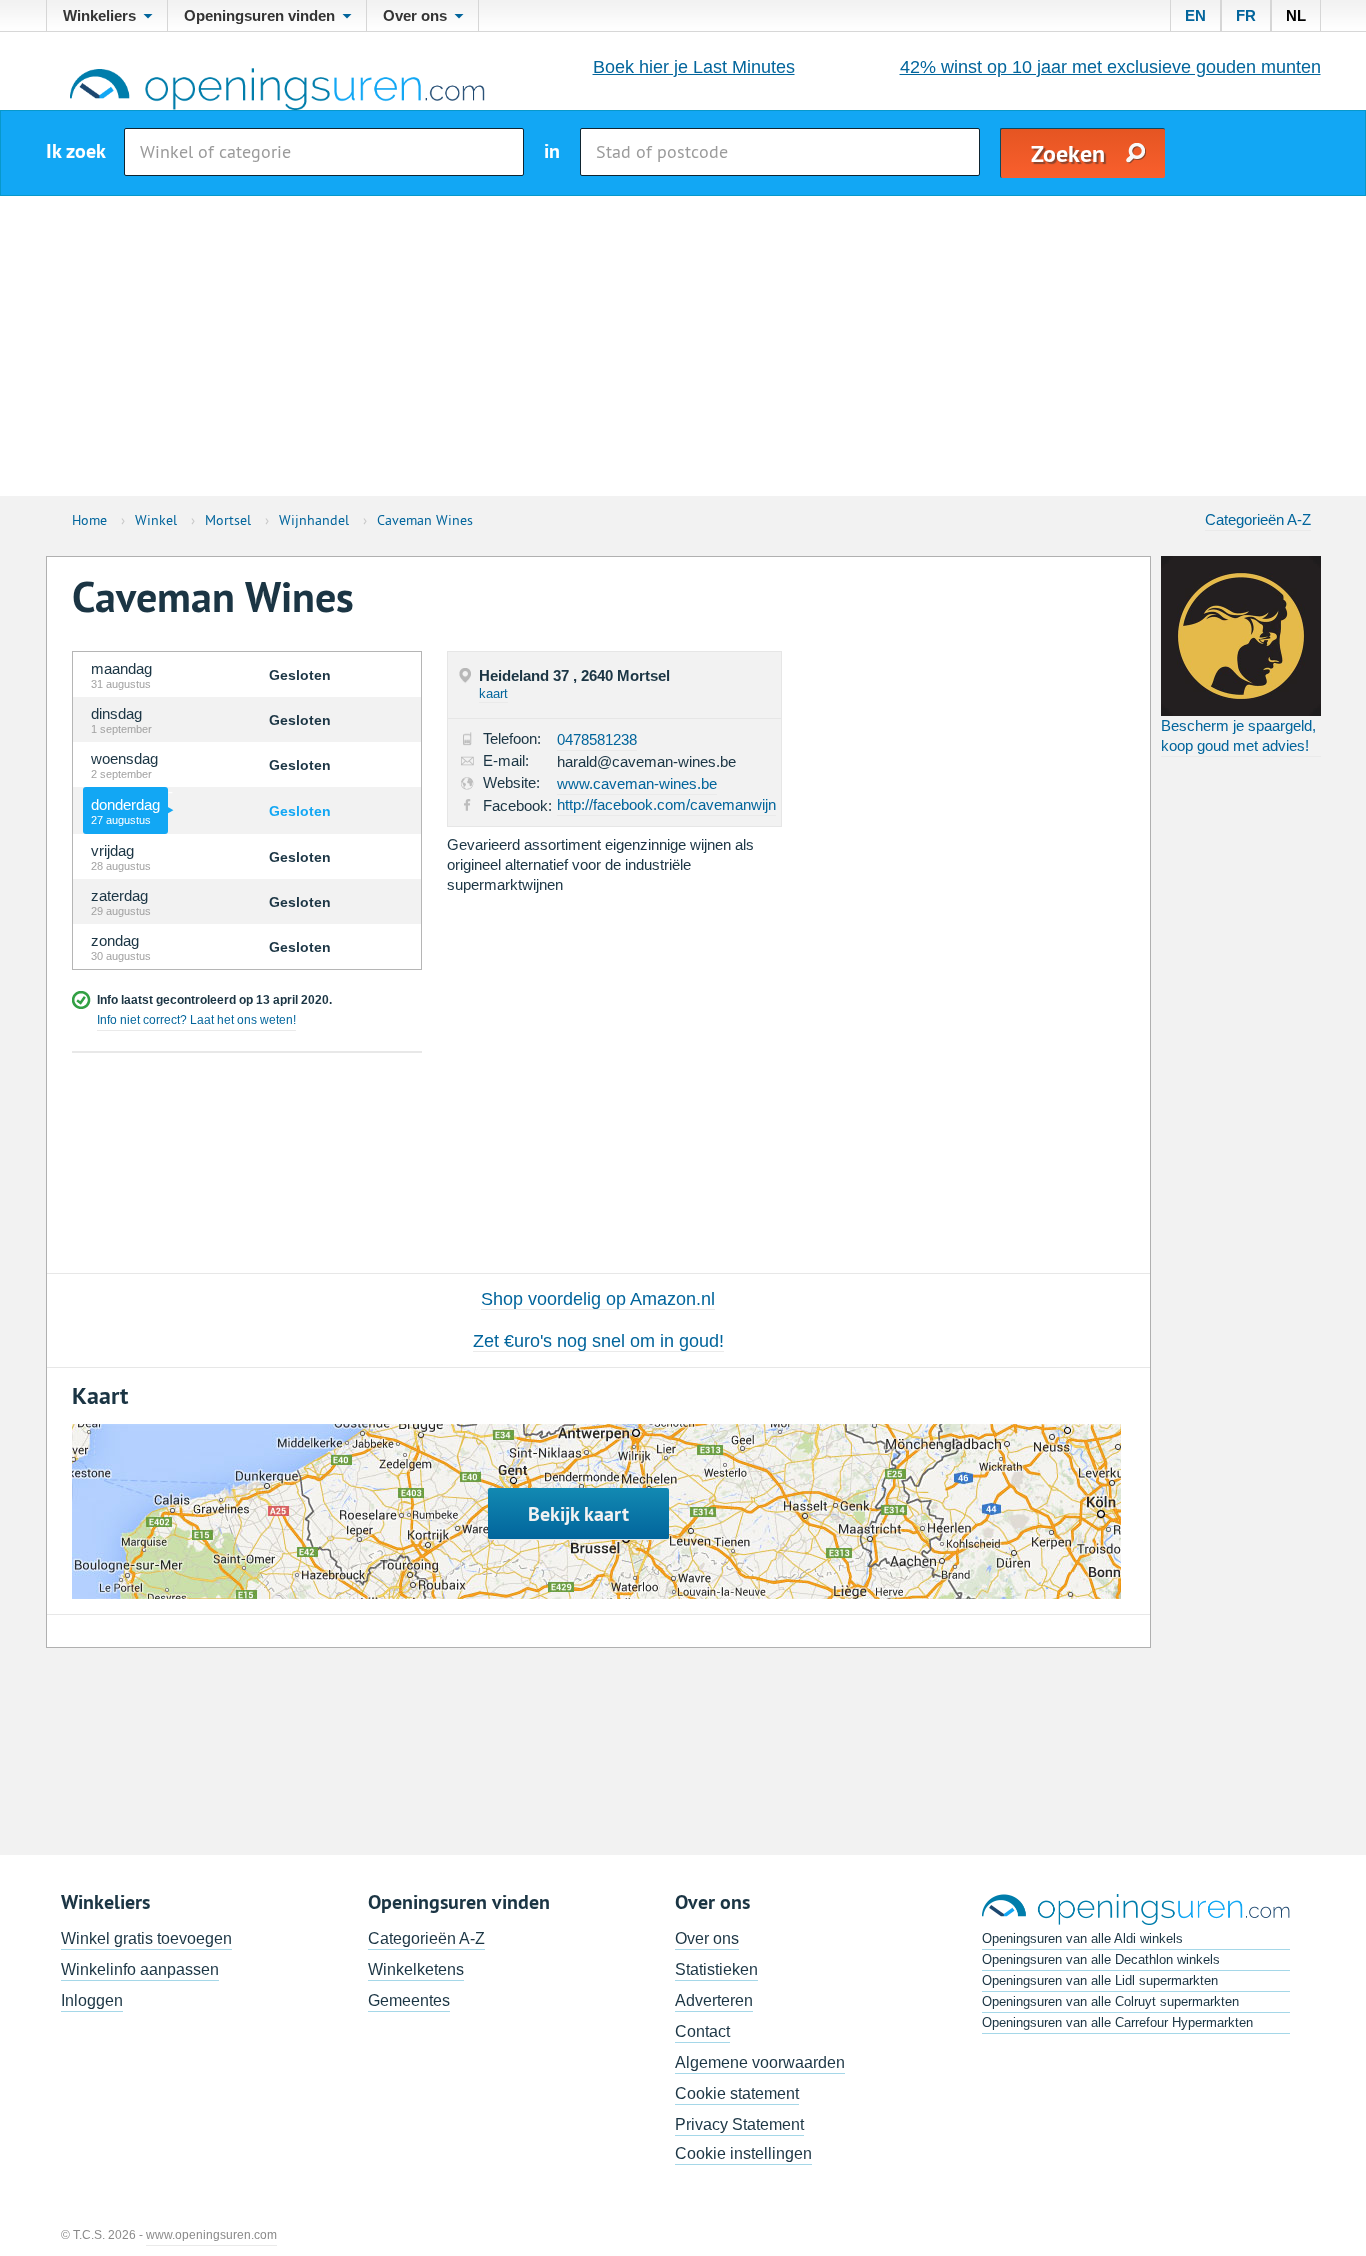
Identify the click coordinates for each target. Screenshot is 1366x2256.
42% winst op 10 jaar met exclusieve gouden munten (1110, 67)
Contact (702, 2031)
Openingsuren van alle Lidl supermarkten (1100, 1980)
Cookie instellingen (743, 2153)
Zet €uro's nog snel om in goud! (598, 1341)
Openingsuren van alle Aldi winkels (1082, 1938)
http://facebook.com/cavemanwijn (666, 804)
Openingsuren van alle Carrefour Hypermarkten (1117, 2022)
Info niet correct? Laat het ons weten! (196, 1020)
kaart (493, 693)
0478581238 (597, 739)
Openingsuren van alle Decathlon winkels (1101, 1959)
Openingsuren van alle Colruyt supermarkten (1110, 2001)
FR (1246, 15)
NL (1296, 15)
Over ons (707, 1938)
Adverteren (714, 2000)
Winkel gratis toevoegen (146, 1938)
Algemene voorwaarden (760, 2062)
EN (1195, 15)
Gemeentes (409, 2000)
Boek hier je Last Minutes (694, 67)
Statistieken (716, 1969)
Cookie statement (737, 2093)
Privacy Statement (739, 2124)
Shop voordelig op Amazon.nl (598, 1299)
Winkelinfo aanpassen (140, 1969)
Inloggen (92, 2000)
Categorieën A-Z (1258, 519)
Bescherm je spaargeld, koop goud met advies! (1238, 735)
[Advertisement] (683, 346)
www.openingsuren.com (211, 2235)
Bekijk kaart (578, 1514)
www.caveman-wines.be (637, 783)
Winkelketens (416, 1969)
